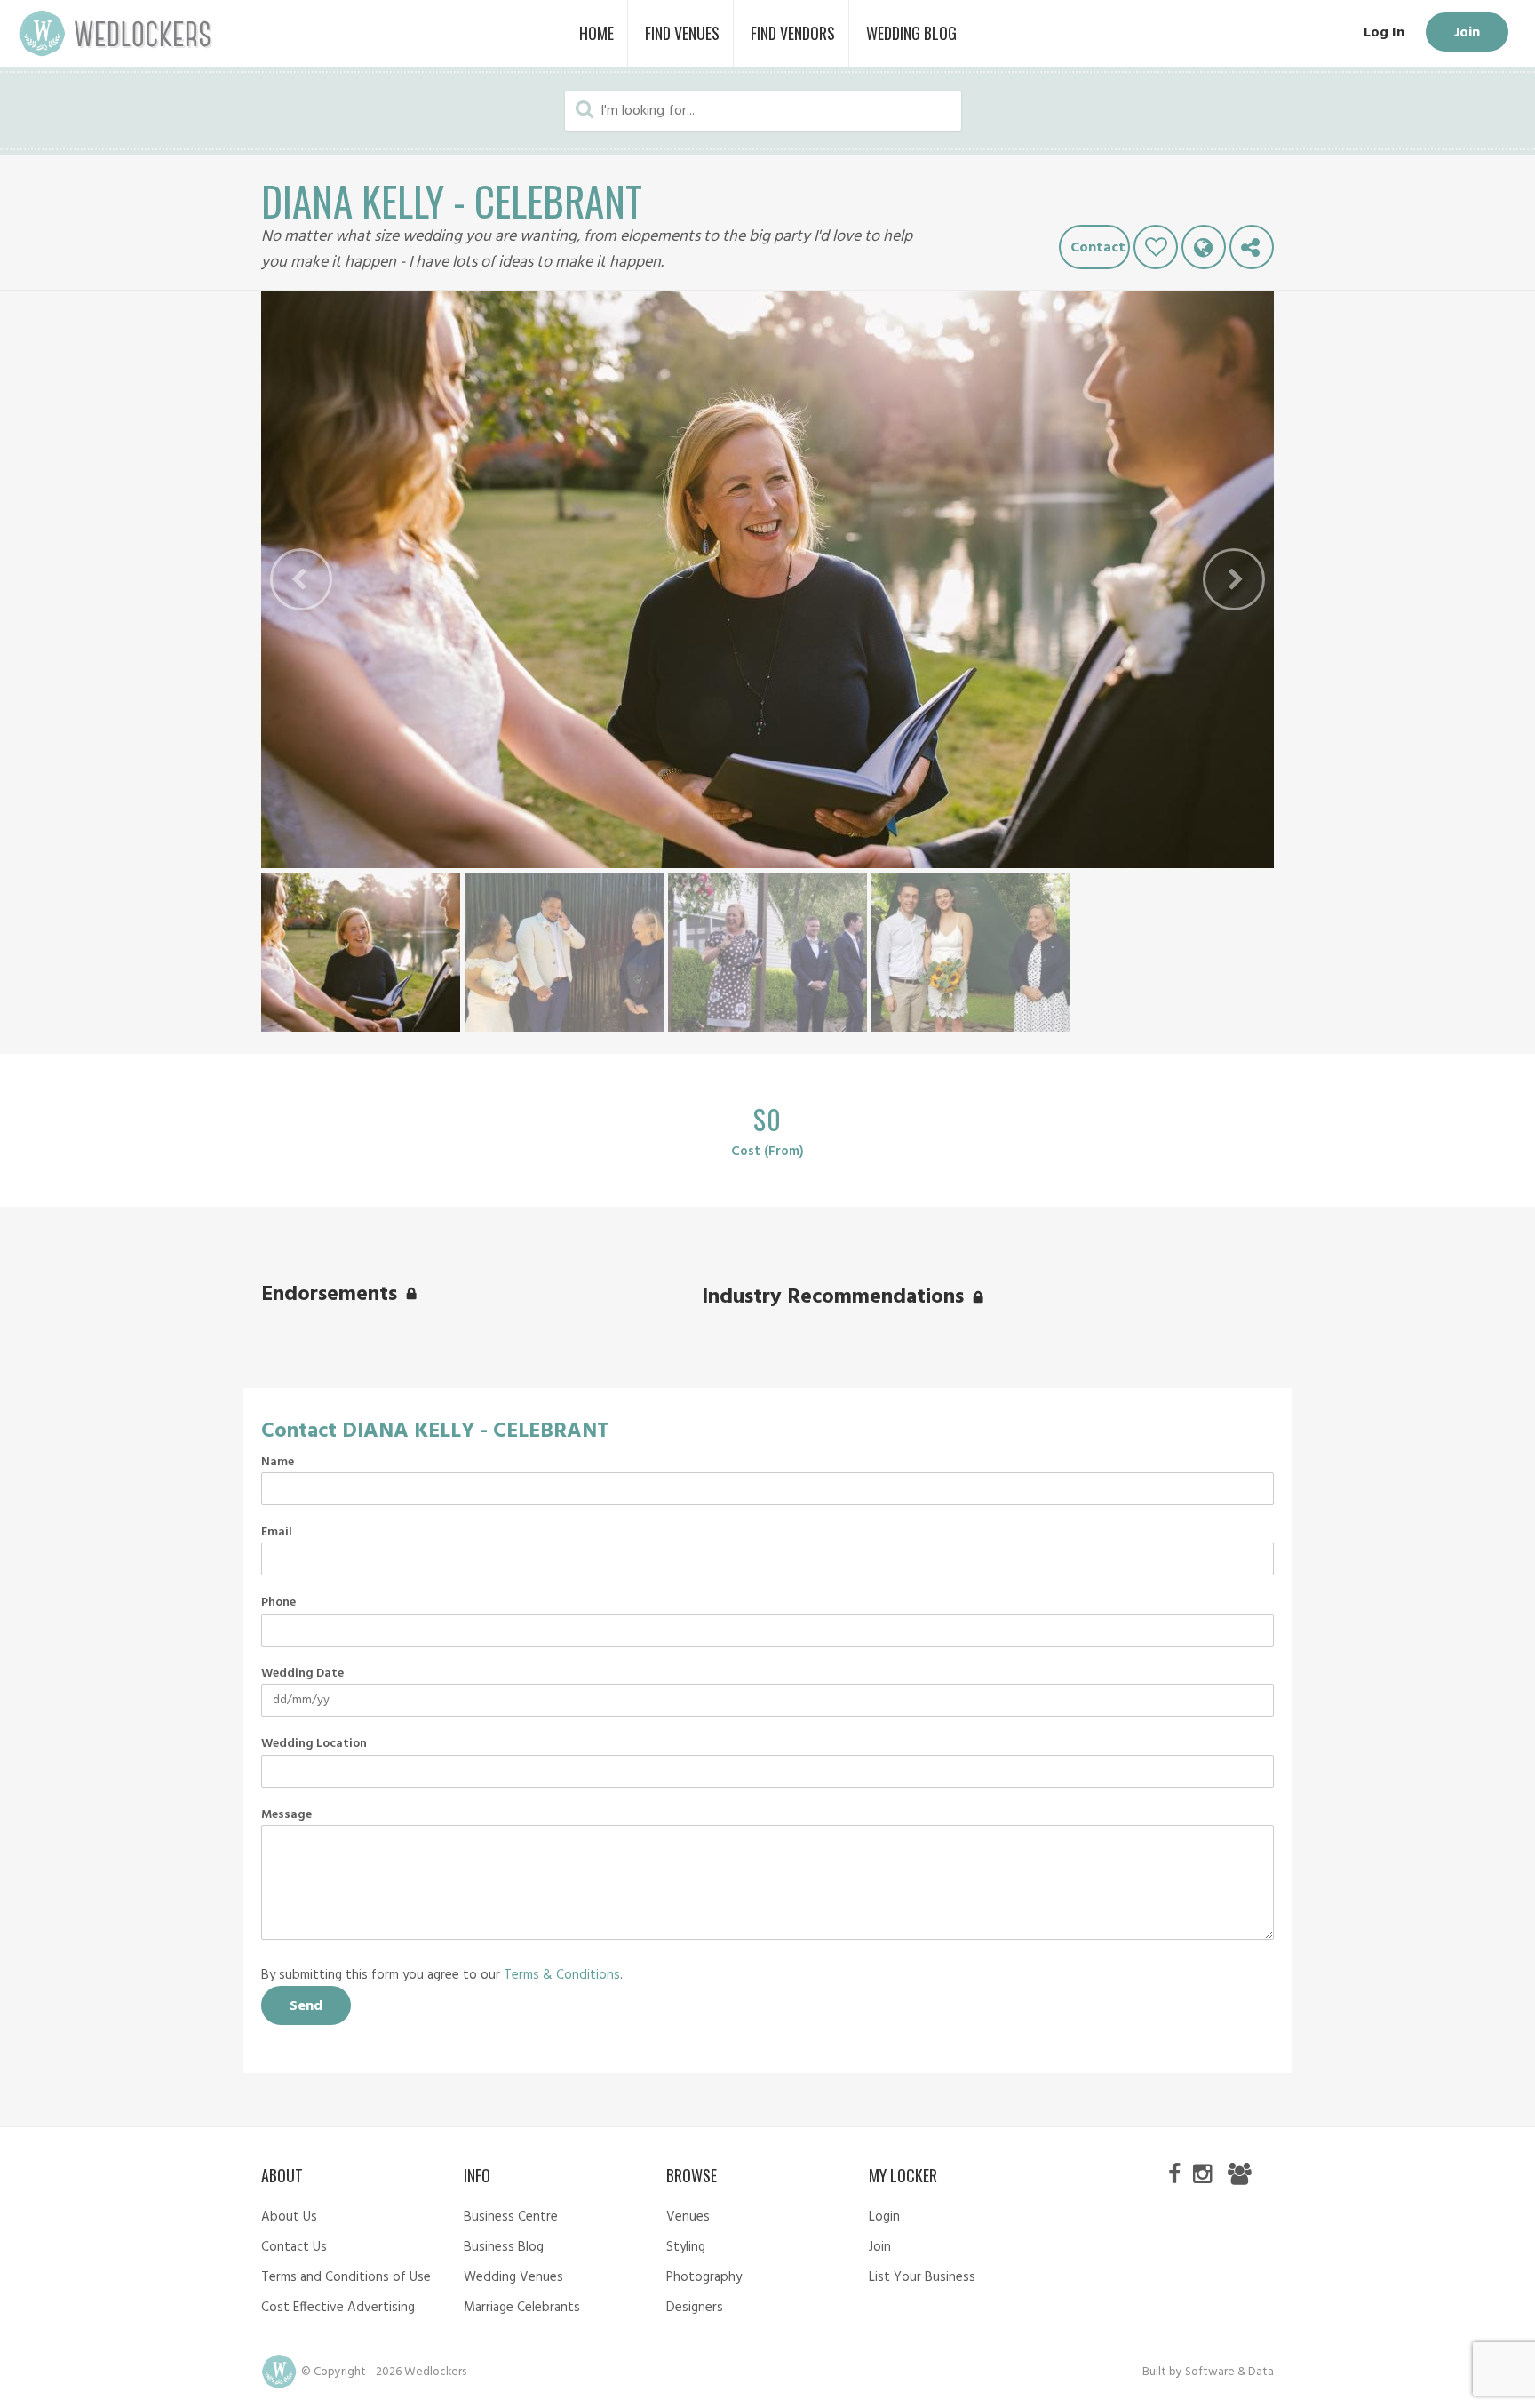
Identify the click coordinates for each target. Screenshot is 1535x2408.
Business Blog (504, 2247)
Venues (688, 2217)
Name (278, 1463)
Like (1156, 247)
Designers (695, 2308)
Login (884, 2217)
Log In (1384, 33)
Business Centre (511, 2217)
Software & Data (1229, 2372)
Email (277, 1533)
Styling (686, 2247)
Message (286, 1815)
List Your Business (922, 2277)
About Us (289, 2217)
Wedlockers (115, 33)
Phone (278, 1603)
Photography (704, 2277)
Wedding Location (314, 1744)
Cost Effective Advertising (338, 2308)
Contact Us (294, 2247)
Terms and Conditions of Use (346, 2277)
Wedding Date (302, 1674)
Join (1467, 33)
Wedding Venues (513, 2277)
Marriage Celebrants (522, 2308)
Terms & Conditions (562, 1975)
